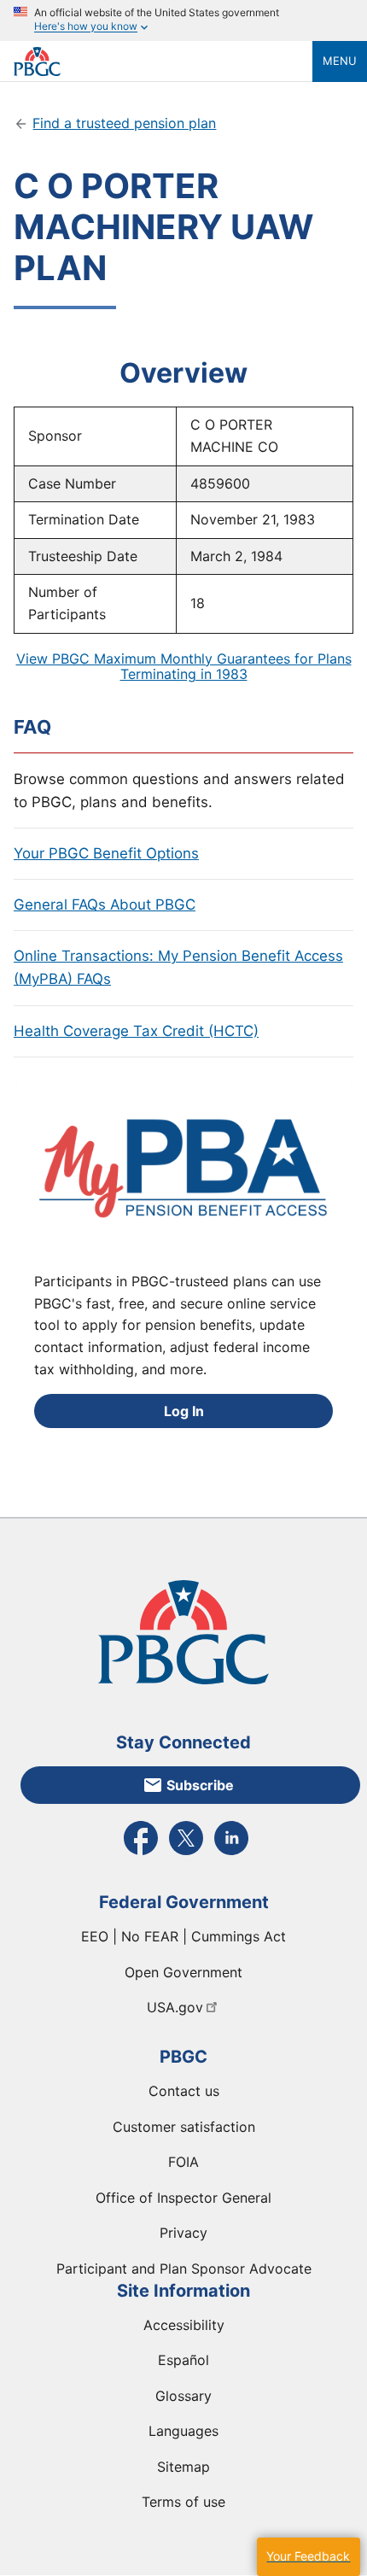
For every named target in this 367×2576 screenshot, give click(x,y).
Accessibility (184, 2325)
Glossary (183, 2396)
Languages (183, 2431)
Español (183, 2360)
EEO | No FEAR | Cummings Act (183, 1936)
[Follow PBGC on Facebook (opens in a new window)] (141, 1853)
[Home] (163, 61)
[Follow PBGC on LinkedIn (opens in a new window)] (231, 1853)
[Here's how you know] (183, 20)
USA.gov (175, 2007)
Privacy (183, 2233)
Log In (184, 1411)
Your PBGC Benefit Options (106, 853)
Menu (340, 61)
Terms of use (183, 2502)
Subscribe (200, 1785)
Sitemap (183, 2467)
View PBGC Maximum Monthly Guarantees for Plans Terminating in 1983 (184, 666)
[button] (308, 2557)
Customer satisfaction (184, 2127)
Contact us (184, 2091)
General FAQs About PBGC (105, 905)
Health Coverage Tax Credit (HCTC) (136, 1031)
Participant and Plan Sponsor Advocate (184, 2269)
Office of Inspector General (183, 2198)
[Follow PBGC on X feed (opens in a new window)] (186, 1853)
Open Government (183, 1972)
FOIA (183, 2162)
